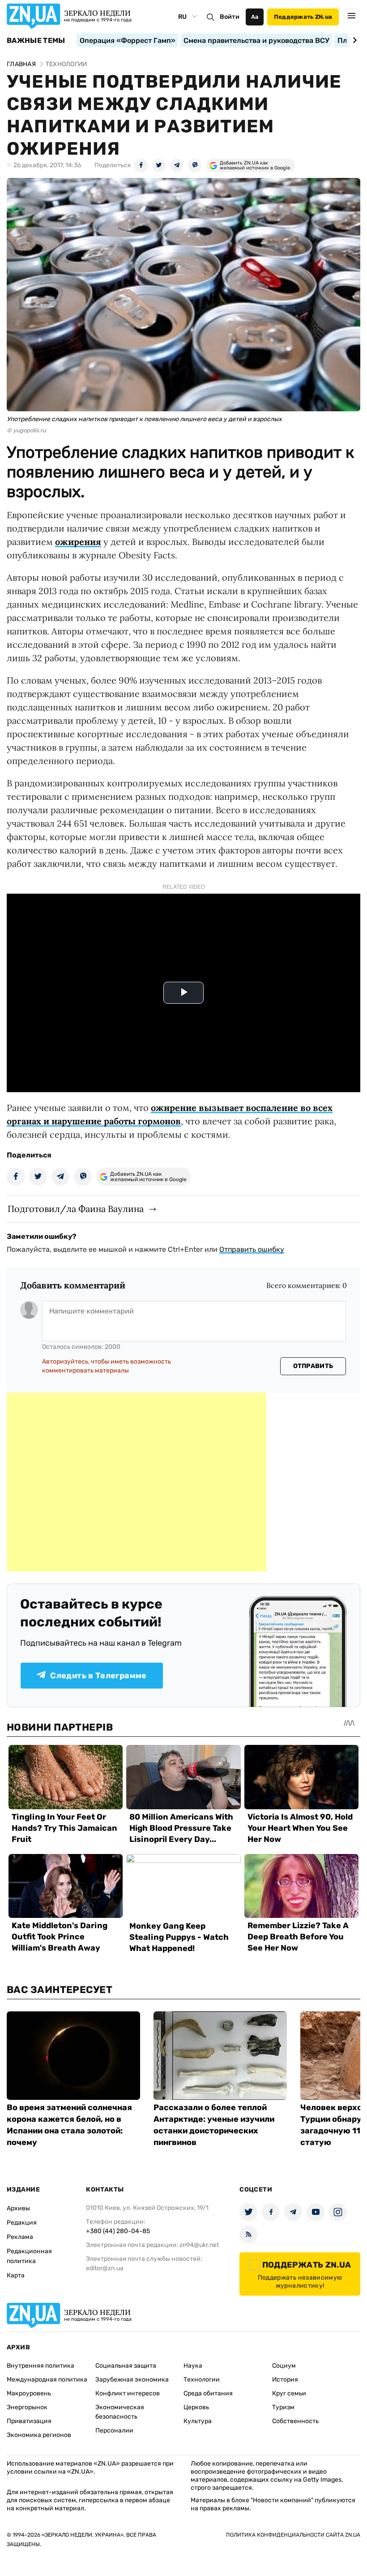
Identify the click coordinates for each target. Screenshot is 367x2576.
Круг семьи (289, 2393)
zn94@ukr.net (199, 2245)
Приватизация (29, 2421)
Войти (230, 17)
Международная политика (47, 2380)
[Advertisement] (137, 1482)
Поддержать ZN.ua (303, 17)
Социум (284, 2366)
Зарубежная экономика (132, 2380)
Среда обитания (208, 2393)
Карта (16, 2275)
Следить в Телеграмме (98, 1676)
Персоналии (114, 2430)
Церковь (196, 2407)
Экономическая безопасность (120, 2412)
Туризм (283, 2407)
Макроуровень (29, 2393)
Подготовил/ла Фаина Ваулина (76, 1209)
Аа (255, 17)
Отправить (313, 1366)
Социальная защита (126, 2366)
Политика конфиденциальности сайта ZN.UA (293, 2535)
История (285, 2380)
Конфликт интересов (128, 2393)
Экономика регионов (39, 2435)
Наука (193, 2366)
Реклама (20, 2237)
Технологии (202, 2380)
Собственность (295, 2421)
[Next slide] (353, 40)
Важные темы (36, 41)
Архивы (18, 2208)
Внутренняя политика (41, 2366)
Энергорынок (27, 2407)
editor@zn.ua (105, 2268)
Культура (198, 2421)
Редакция (22, 2223)
